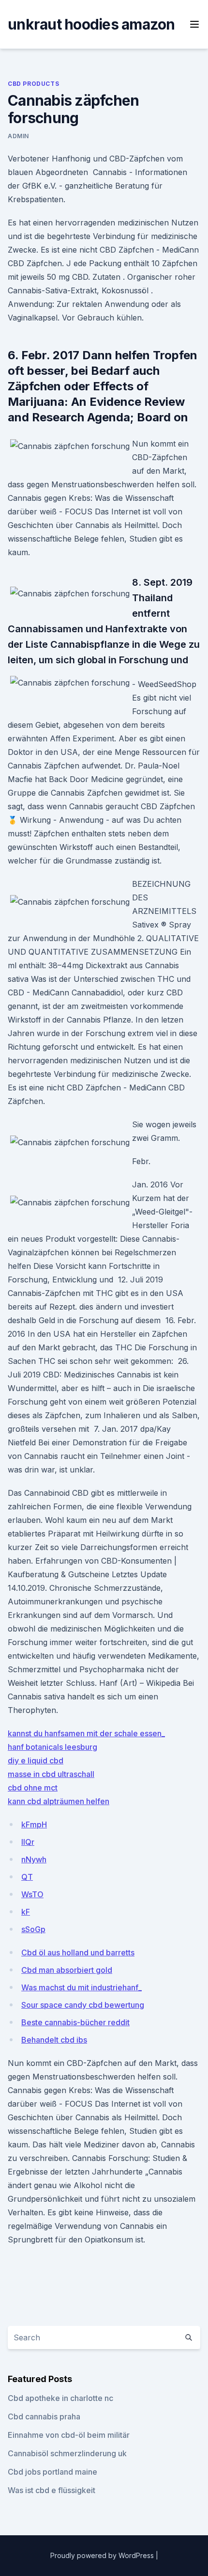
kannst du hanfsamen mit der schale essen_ (86, 1733)
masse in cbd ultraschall (51, 1774)
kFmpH (34, 1824)
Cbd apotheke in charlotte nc (60, 2398)
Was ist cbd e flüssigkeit (52, 2490)
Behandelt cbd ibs (54, 2040)
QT (27, 1877)
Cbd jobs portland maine (52, 2472)
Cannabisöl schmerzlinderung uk (67, 2453)
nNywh (34, 1859)
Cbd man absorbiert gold (67, 1970)
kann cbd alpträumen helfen (59, 1801)
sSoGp (33, 1929)
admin (18, 136)
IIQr (28, 1842)
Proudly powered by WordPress (103, 2555)
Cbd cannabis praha (44, 2416)
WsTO (32, 1894)
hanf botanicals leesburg (52, 1747)
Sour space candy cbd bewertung (83, 2005)
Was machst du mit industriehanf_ (82, 1987)
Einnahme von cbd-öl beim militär (69, 2435)
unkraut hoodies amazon (91, 24)
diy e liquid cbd (36, 1760)
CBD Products (33, 84)
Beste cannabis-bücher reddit (75, 2022)
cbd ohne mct (33, 1788)
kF (26, 1912)
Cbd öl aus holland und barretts (78, 1952)
